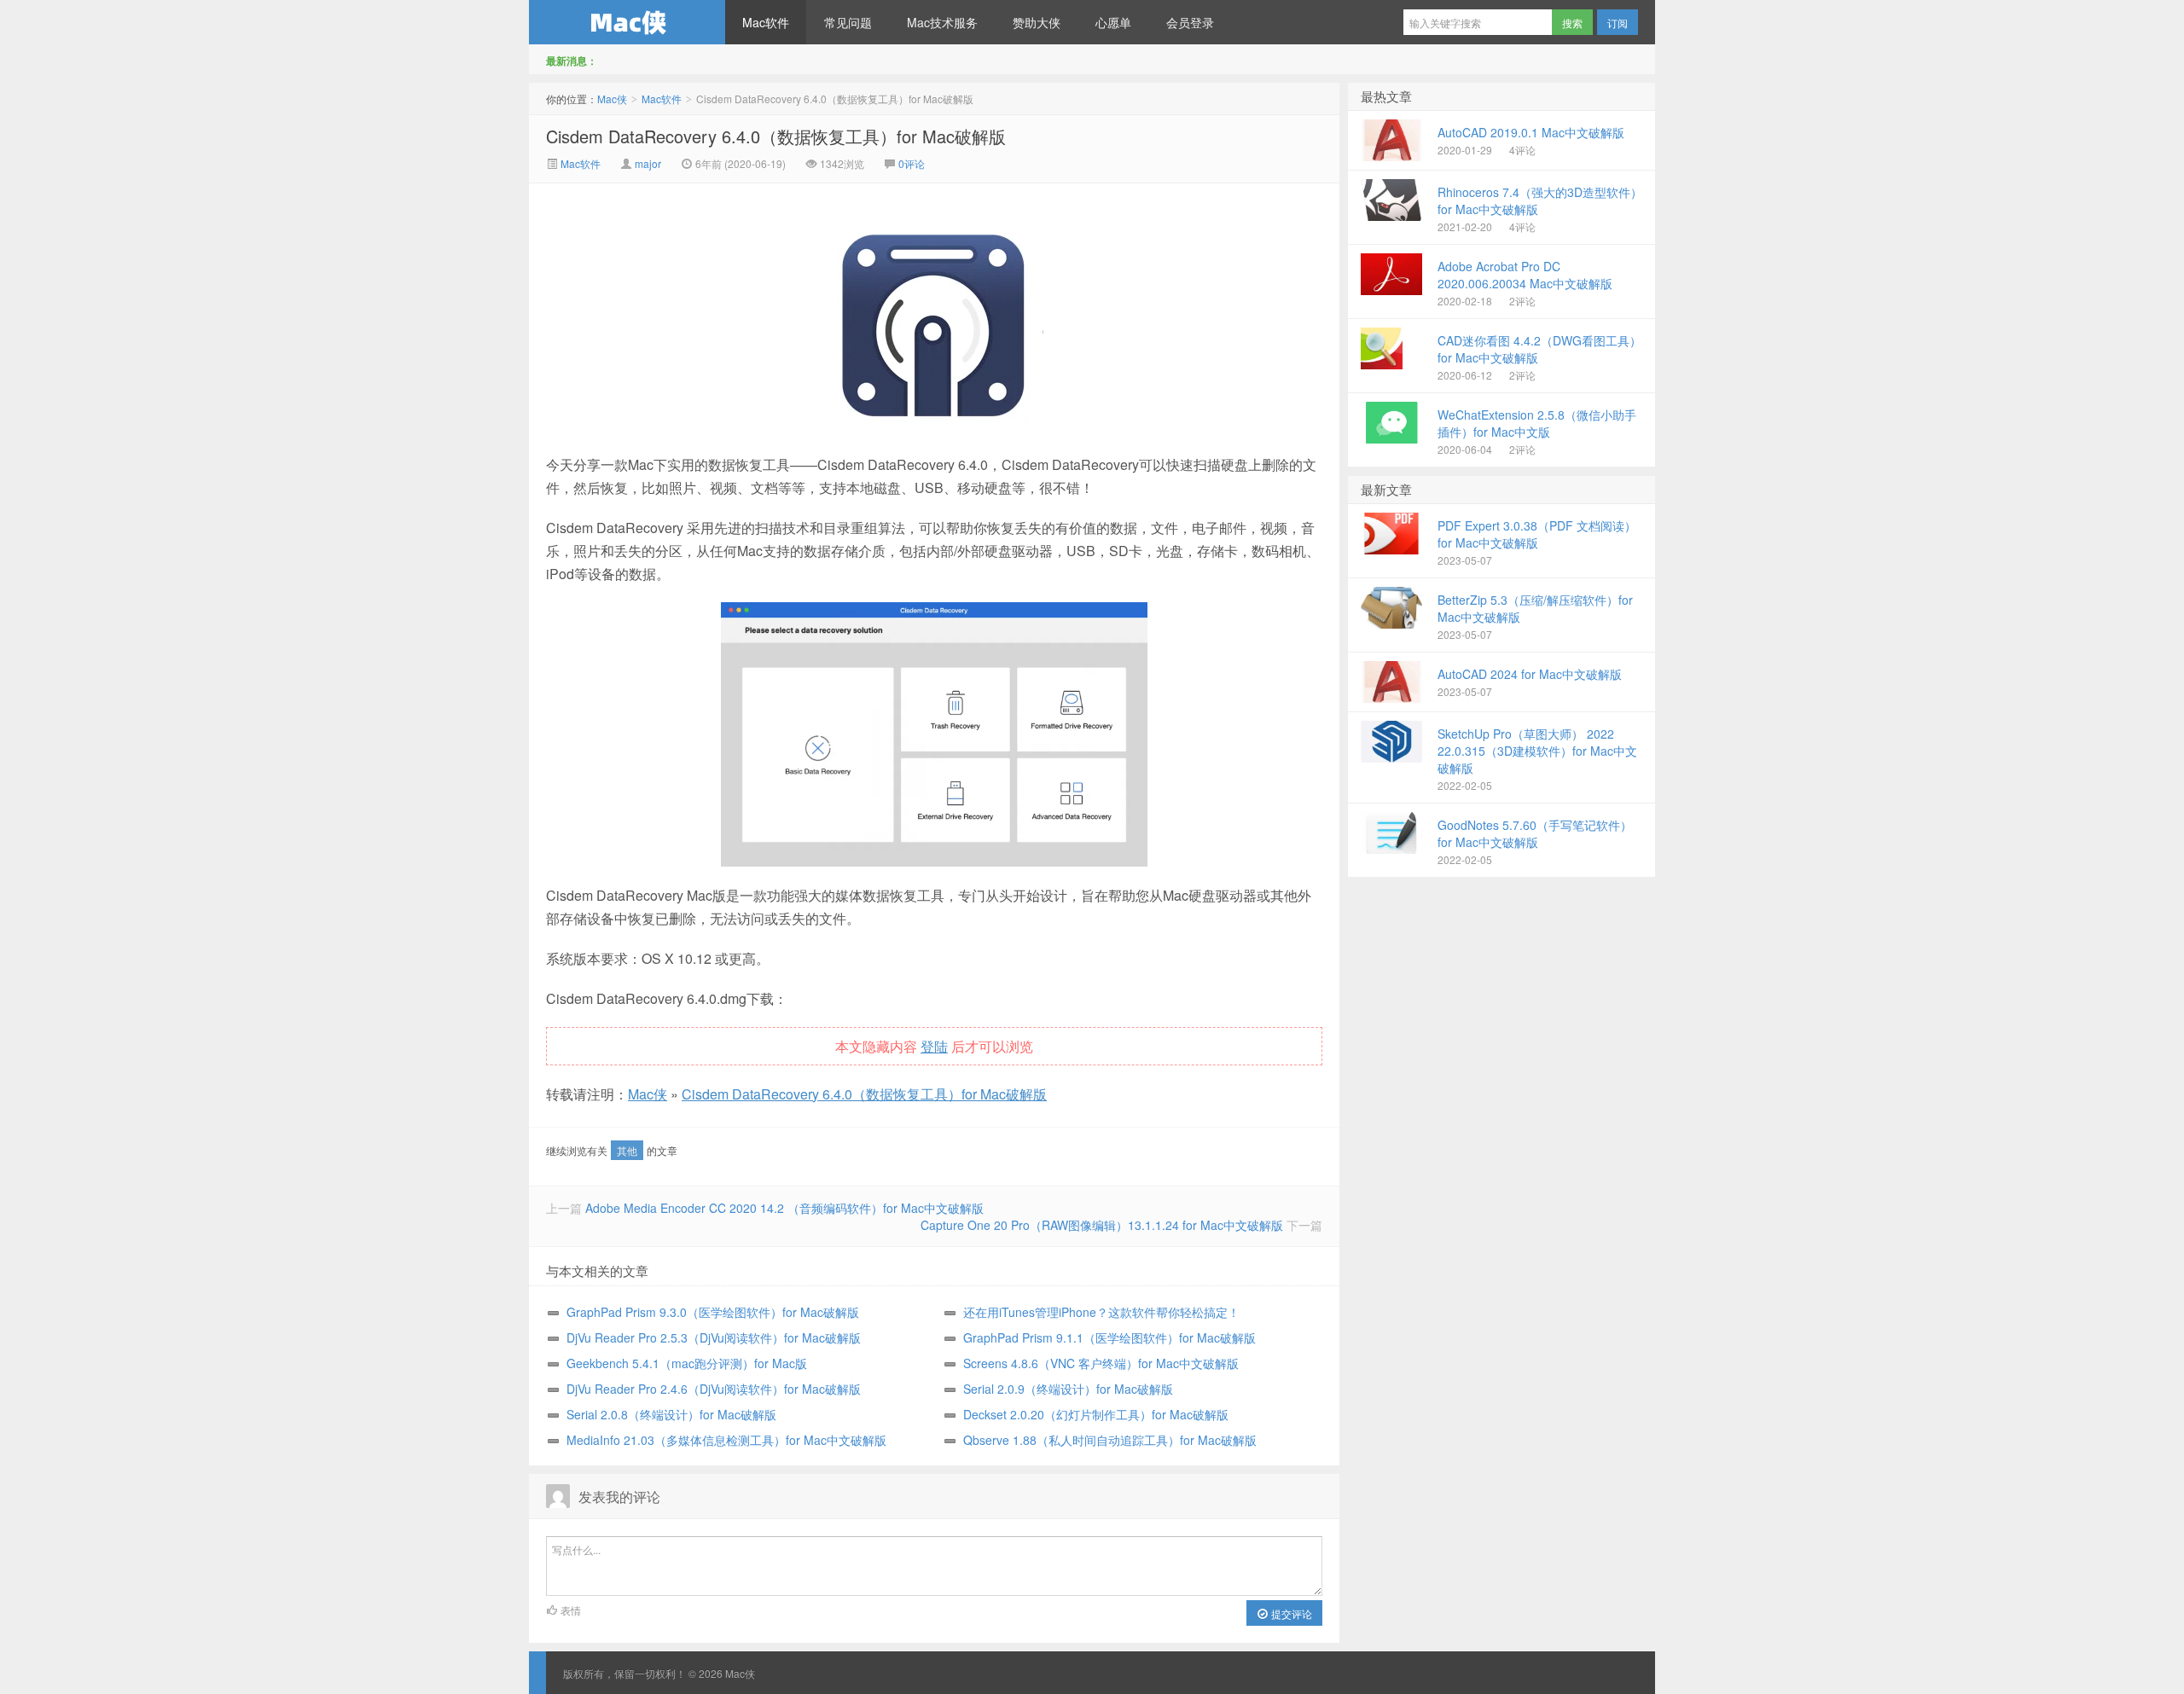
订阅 (1618, 23)
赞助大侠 (1037, 22)
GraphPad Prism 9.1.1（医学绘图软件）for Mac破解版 (1109, 1337)
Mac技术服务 (942, 22)
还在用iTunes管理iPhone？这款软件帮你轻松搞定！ (1101, 1312)
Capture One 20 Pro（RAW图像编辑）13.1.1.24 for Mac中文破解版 (1102, 1225)
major (648, 163)
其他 (627, 1150)
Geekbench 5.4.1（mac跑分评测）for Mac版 (687, 1363)
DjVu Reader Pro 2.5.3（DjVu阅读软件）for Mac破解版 (714, 1337)
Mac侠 (627, 22)
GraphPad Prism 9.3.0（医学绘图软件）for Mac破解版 (713, 1312)
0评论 (912, 163)
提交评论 (1290, 1613)
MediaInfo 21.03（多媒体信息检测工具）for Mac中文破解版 (726, 1440)
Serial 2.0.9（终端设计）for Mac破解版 (1068, 1389)
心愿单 (1113, 22)
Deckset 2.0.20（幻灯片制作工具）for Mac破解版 (1096, 1414)
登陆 (934, 1046)
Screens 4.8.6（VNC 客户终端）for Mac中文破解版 (1101, 1363)
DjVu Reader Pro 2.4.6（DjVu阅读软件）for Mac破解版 (714, 1389)
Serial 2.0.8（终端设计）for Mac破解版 (671, 1414)
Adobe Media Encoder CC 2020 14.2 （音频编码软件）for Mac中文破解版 (784, 1208)
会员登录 (1190, 22)
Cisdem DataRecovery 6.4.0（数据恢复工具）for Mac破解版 (776, 136)
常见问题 (848, 22)
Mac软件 (766, 22)
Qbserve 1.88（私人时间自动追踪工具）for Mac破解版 (1110, 1440)
